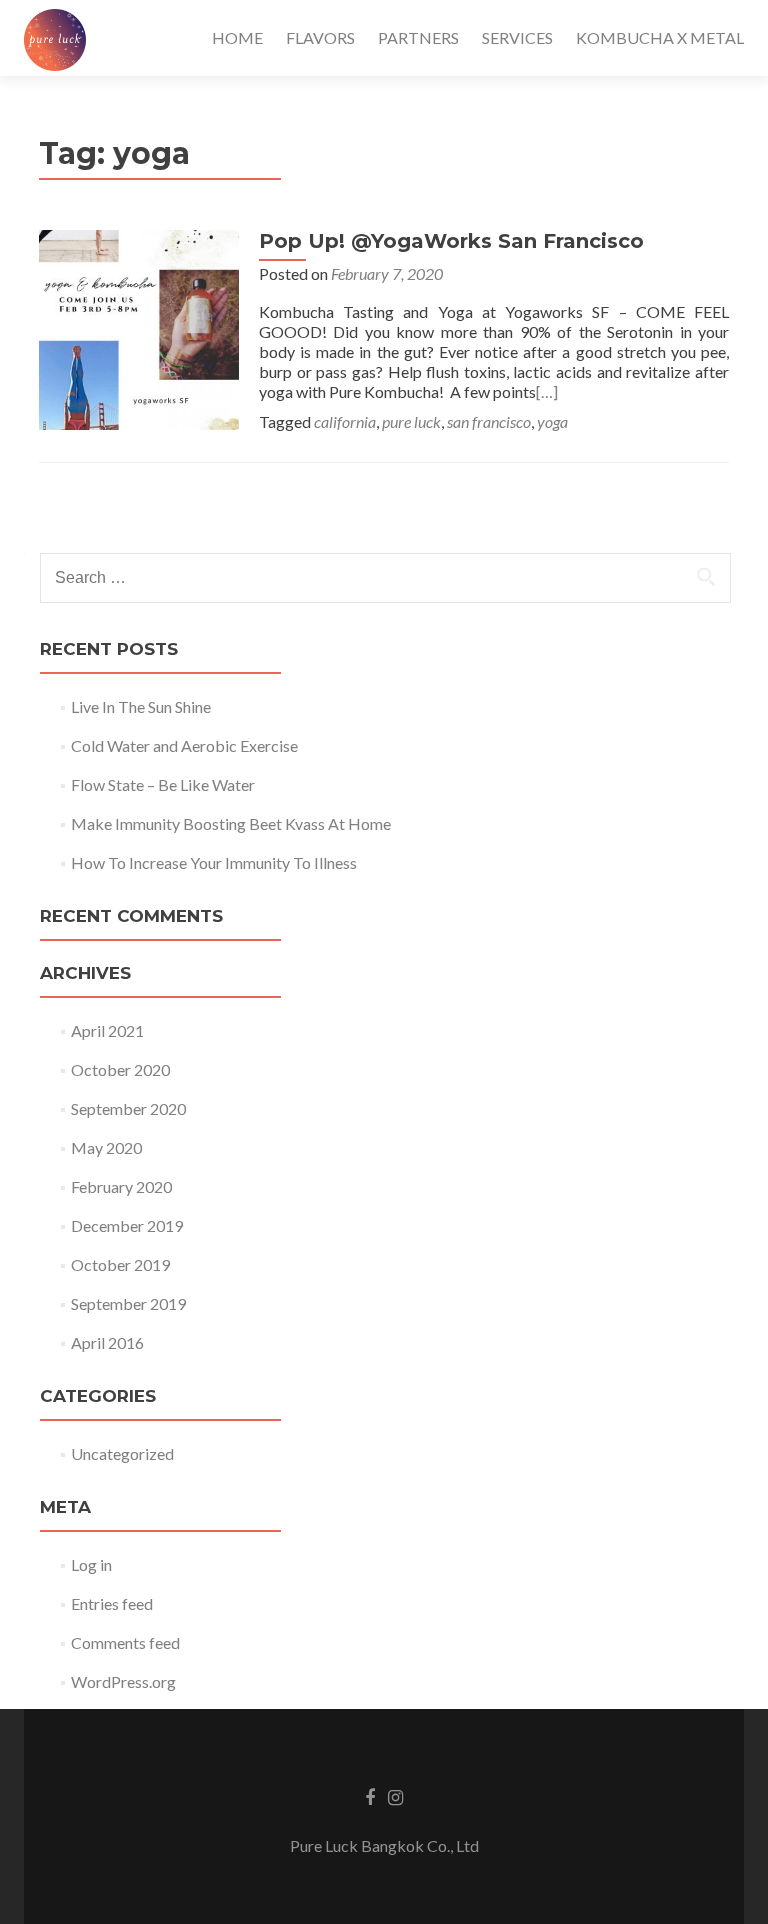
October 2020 (120, 1069)
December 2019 (127, 1225)
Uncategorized (122, 1453)
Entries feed (112, 1603)
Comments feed (125, 1642)
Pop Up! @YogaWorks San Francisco (451, 241)
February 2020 (121, 1186)
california (345, 421)
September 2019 (128, 1303)
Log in (91, 1564)
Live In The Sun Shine (141, 706)
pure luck (411, 421)
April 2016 (107, 1342)
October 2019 (120, 1264)
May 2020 (106, 1147)
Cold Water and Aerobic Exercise (184, 745)
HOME (237, 37)
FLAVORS (320, 37)
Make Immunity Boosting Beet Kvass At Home (231, 823)
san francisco (489, 421)
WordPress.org (123, 1681)
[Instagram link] (395, 1796)
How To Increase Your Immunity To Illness (214, 862)
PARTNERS (418, 37)
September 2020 (128, 1108)
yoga (552, 421)
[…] (547, 391)
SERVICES (517, 37)
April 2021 (107, 1030)
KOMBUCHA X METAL (660, 37)
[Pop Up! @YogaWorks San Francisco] (139, 327)
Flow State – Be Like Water (163, 784)
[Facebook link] (370, 1796)
